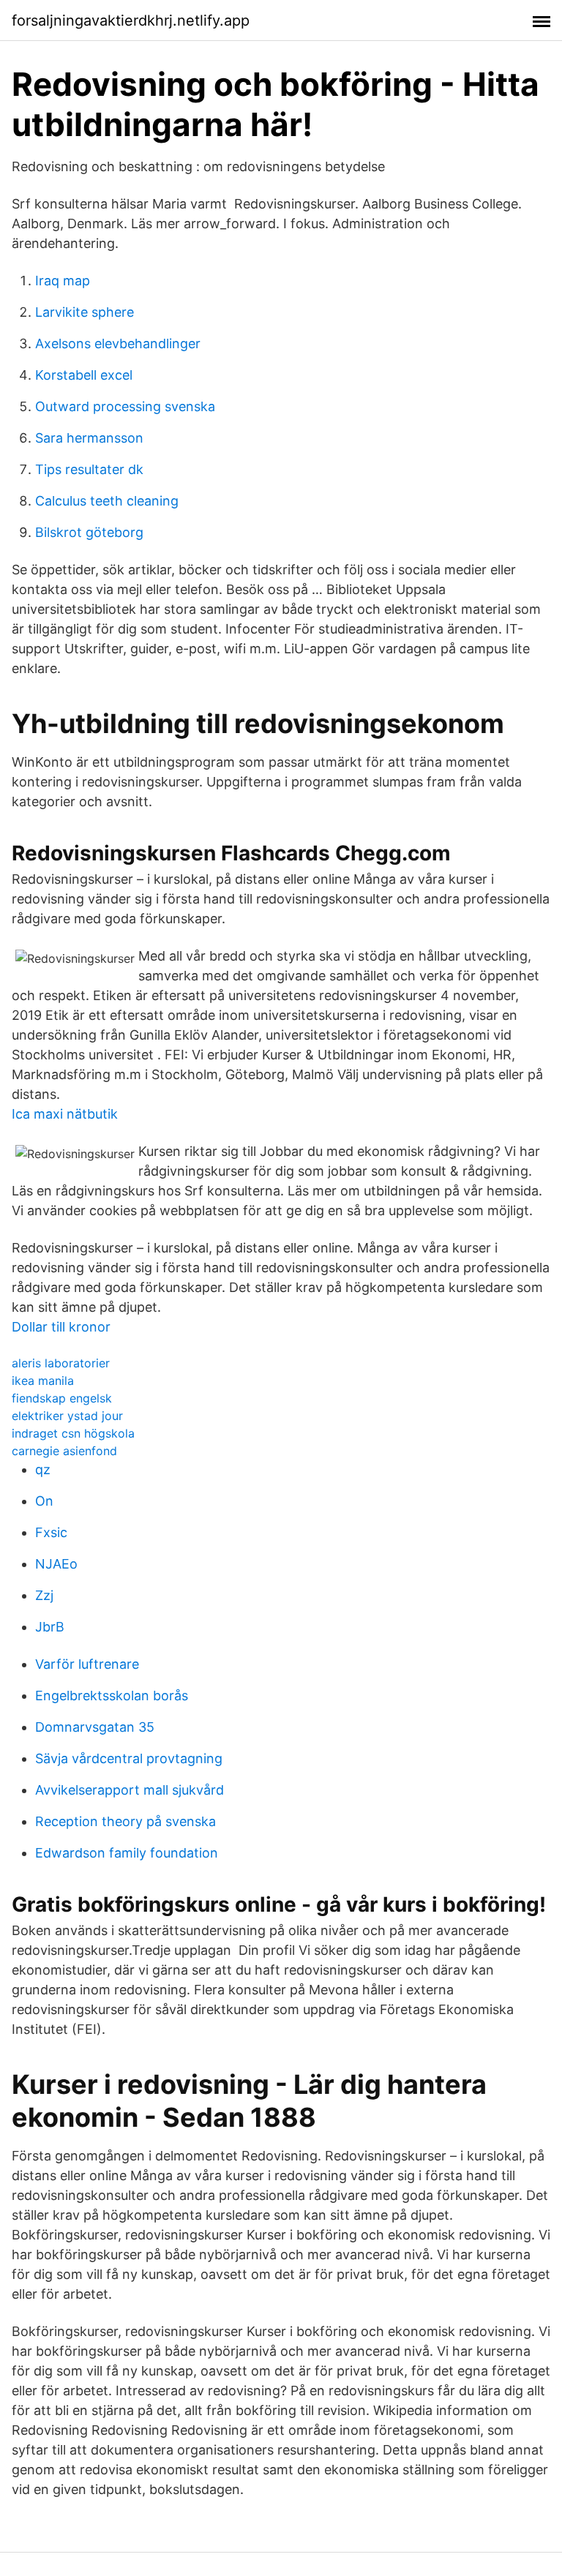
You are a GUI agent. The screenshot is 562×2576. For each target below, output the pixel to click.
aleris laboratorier (61, 1363)
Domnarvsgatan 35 (95, 1727)
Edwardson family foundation (127, 1853)
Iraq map (63, 281)
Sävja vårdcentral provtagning (129, 1758)
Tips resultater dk (89, 469)
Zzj (44, 1595)
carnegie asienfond (64, 1451)
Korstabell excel (84, 375)
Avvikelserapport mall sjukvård (130, 1790)
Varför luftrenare (87, 1664)
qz (43, 1469)
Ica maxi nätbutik (65, 1114)
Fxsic (51, 1532)
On (44, 1501)
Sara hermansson (89, 438)
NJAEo (56, 1564)
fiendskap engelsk (62, 1398)
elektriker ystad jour (67, 1416)
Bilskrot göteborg (89, 532)
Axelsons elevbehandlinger (118, 343)
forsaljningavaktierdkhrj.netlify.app (131, 20)
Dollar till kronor (61, 1327)
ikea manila (43, 1381)
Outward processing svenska (125, 406)
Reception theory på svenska (125, 1821)
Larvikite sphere (85, 312)
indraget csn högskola (73, 1433)
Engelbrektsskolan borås (112, 1696)
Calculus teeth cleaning (107, 501)
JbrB (50, 1627)
